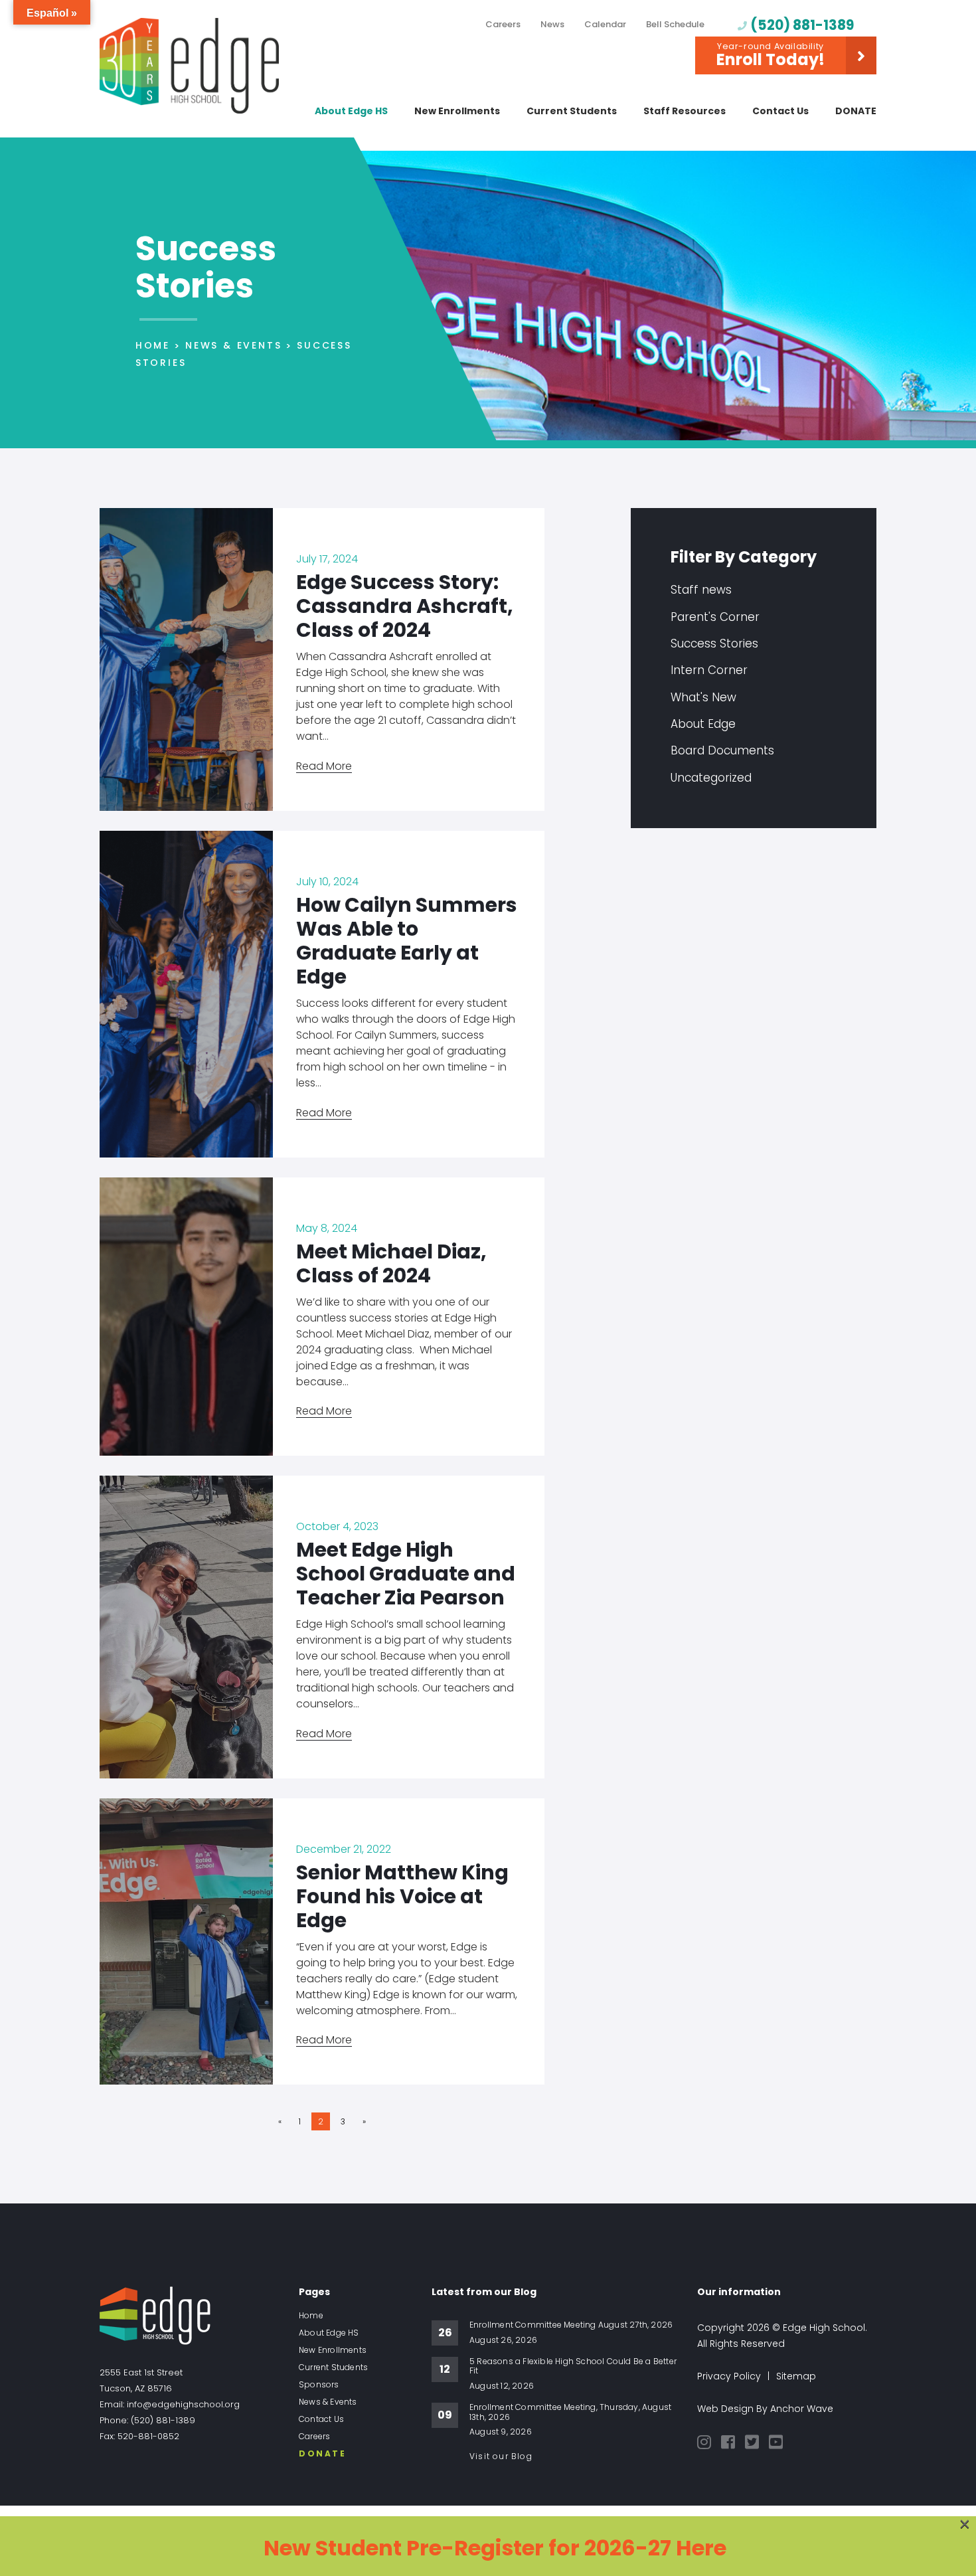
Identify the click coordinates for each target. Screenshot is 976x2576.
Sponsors (319, 2385)
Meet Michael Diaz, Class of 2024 (391, 1263)
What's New (703, 697)
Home (311, 2316)
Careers (503, 24)
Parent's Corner (715, 617)
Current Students (572, 111)
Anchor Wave (802, 2409)
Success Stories (714, 644)
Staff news (701, 590)
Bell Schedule (675, 24)
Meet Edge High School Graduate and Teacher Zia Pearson (406, 1574)
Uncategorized (711, 778)
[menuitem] (503, 28)
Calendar (605, 24)
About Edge (703, 724)
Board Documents (722, 750)
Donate (856, 111)
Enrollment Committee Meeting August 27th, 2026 (571, 2325)
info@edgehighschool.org (183, 2404)
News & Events (328, 2402)
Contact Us (780, 111)
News (552, 24)
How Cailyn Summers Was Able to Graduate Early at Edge (407, 941)
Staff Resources (685, 111)
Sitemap (796, 2376)
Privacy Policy (729, 2376)
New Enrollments (457, 111)
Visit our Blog (501, 2456)
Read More (324, 766)
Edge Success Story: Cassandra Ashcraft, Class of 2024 (405, 606)
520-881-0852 (148, 2436)
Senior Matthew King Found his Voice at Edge (402, 1896)
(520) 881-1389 (802, 25)
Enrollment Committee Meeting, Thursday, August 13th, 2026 (570, 2412)
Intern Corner (709, 670)
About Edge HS (351, 111)
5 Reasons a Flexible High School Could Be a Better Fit (573, 2366)
